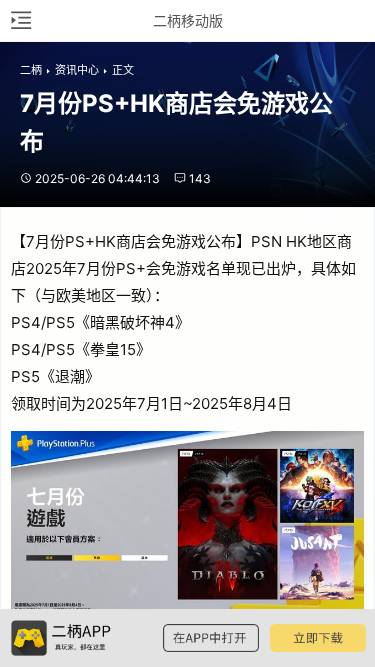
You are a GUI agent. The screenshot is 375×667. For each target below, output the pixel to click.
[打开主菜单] (20, 20)
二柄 (31, 70)
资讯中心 (77, 70)
